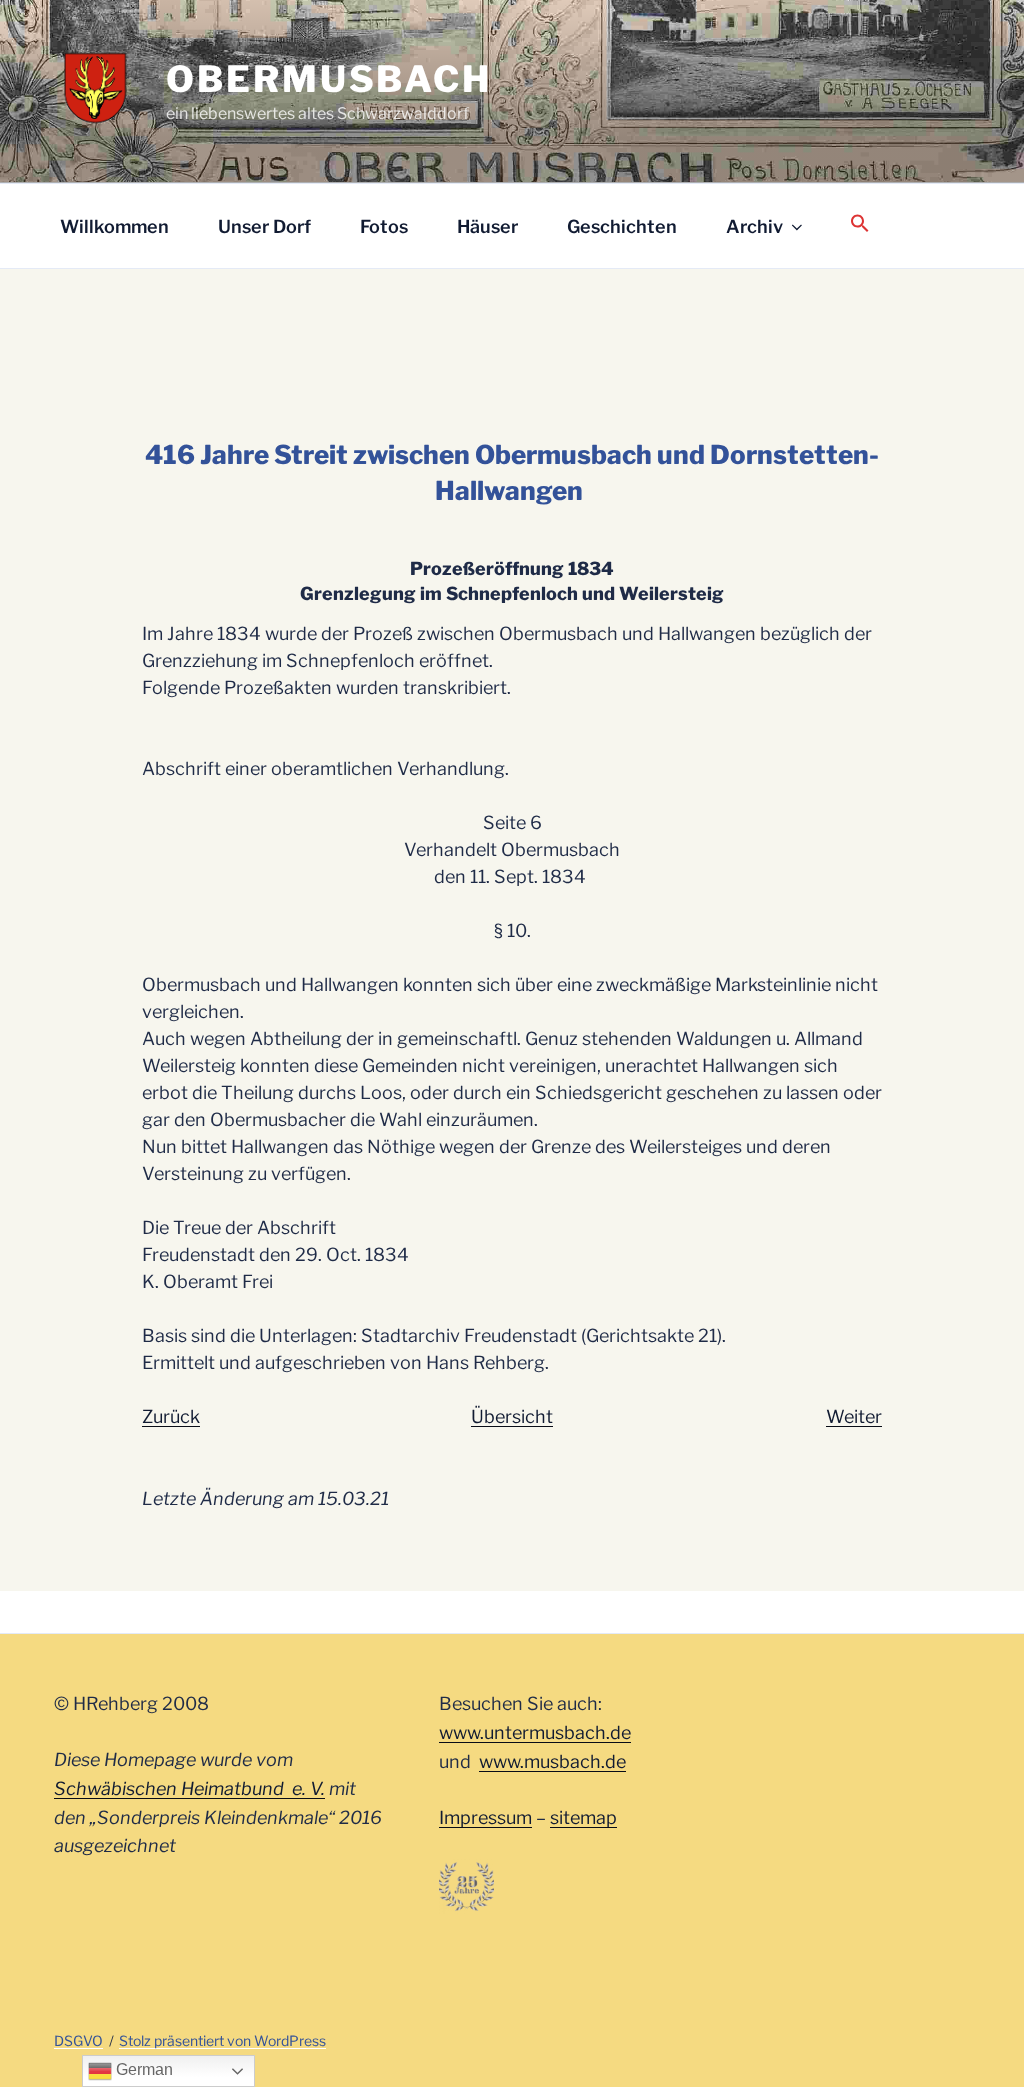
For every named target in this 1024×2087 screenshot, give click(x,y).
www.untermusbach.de (535, 1732)
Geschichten (622, 226)
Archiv (754, 226)
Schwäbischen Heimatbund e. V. (189, 1788)
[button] (859, 224)
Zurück (171, 1416)
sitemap (583, 1817)
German (142, 2069)
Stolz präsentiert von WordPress (222, 2040)
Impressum (485, 1817)
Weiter (854, 1416)
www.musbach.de (552, 1761)
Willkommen (114, 226)
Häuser (487, 226)
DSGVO (78, 2040)
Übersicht (512, 1416)
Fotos (384, 226)
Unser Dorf (264, 226)
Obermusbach (329, 79)
